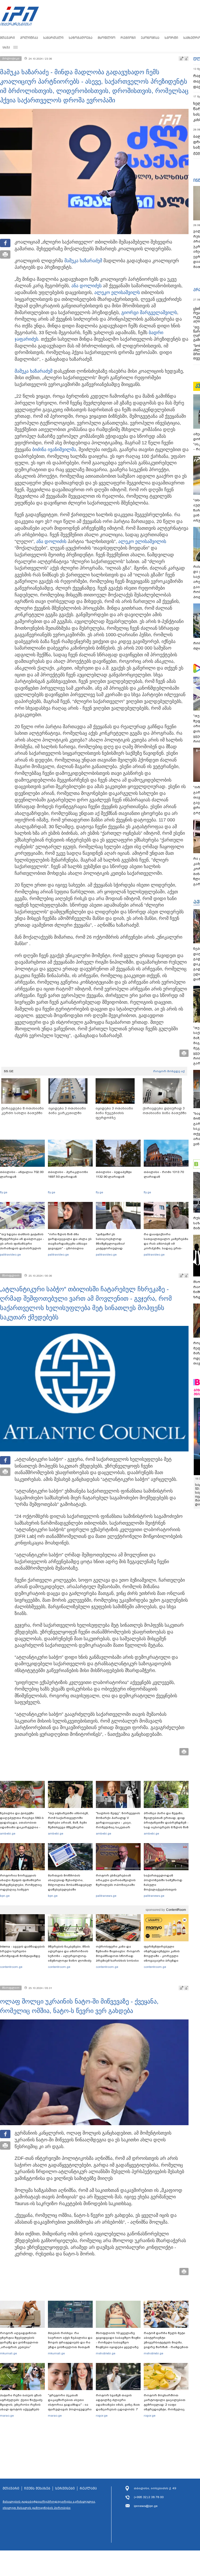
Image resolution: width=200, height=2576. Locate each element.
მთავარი (7, 38)
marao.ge (7, 2416)
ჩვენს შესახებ (37, 2488)
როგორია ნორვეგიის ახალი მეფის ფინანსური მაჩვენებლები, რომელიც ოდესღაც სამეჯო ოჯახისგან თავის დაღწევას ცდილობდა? (21, 1887)
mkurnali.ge (8, 2353)
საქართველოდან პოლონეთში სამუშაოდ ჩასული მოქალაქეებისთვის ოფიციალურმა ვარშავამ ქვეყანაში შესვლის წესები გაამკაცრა (165, 1889)
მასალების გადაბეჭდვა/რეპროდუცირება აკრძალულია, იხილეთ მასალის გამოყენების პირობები (49, 2505)
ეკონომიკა (150, 38)
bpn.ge (5, 1896)
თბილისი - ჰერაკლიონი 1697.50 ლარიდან (68, 1174)
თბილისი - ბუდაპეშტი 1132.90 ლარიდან (114, 1174)
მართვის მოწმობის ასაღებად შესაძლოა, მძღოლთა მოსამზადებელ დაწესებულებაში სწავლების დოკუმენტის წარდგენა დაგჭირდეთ (70, 1887)
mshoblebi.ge (106, 2353)
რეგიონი (128, 38)
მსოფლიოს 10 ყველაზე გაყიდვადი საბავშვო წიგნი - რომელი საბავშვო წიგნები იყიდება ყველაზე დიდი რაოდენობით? (118, 2342)
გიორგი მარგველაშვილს (149, 313)
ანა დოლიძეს (86, 286)
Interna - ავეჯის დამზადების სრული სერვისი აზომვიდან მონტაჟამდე (22, 1951)
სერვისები (65, 2488)
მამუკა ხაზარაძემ (83, 261)
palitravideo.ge (10, 1255)
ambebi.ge (8, 1833)
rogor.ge (102, 2416)
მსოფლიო (107, 38)
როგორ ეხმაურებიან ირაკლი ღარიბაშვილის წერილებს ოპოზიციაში (116, 1880)
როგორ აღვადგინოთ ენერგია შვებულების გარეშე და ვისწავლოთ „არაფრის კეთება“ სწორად (19, 2342)
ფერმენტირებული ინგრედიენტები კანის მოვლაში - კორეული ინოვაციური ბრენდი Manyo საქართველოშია (163, 1956)
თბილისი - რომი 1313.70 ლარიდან (164, 1174)
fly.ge (4, 1192)
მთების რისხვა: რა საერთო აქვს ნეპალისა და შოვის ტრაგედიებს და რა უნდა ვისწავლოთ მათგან (70, 2340)
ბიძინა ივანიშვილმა (54, 450)
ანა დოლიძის (51, 541)
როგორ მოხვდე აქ (169, 1071)
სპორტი (171, 38)
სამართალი (53, 38)
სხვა (6, 47)
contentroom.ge (11, 1967)
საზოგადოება (81, 38)
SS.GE (9, 1071)
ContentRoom (176, 1910)
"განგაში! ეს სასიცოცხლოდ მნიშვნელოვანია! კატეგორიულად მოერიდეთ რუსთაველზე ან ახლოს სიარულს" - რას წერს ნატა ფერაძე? (117, 1248)
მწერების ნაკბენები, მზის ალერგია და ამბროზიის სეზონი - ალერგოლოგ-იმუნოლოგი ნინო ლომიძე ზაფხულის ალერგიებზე (70, 1956)
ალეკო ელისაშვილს (117, 292)
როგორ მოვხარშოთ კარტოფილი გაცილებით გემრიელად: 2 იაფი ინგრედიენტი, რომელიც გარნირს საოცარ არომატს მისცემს (165, 2407)
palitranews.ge (106, 1896)
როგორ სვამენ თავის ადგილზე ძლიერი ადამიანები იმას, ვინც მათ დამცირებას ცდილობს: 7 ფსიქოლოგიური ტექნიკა (118, 2405)
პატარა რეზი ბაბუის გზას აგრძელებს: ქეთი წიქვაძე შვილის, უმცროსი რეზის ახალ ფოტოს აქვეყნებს (21, 2402)
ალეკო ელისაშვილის (142, 541)
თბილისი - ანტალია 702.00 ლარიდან (22, 1174)
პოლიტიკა (29, 38)
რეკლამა (88, 2488)
